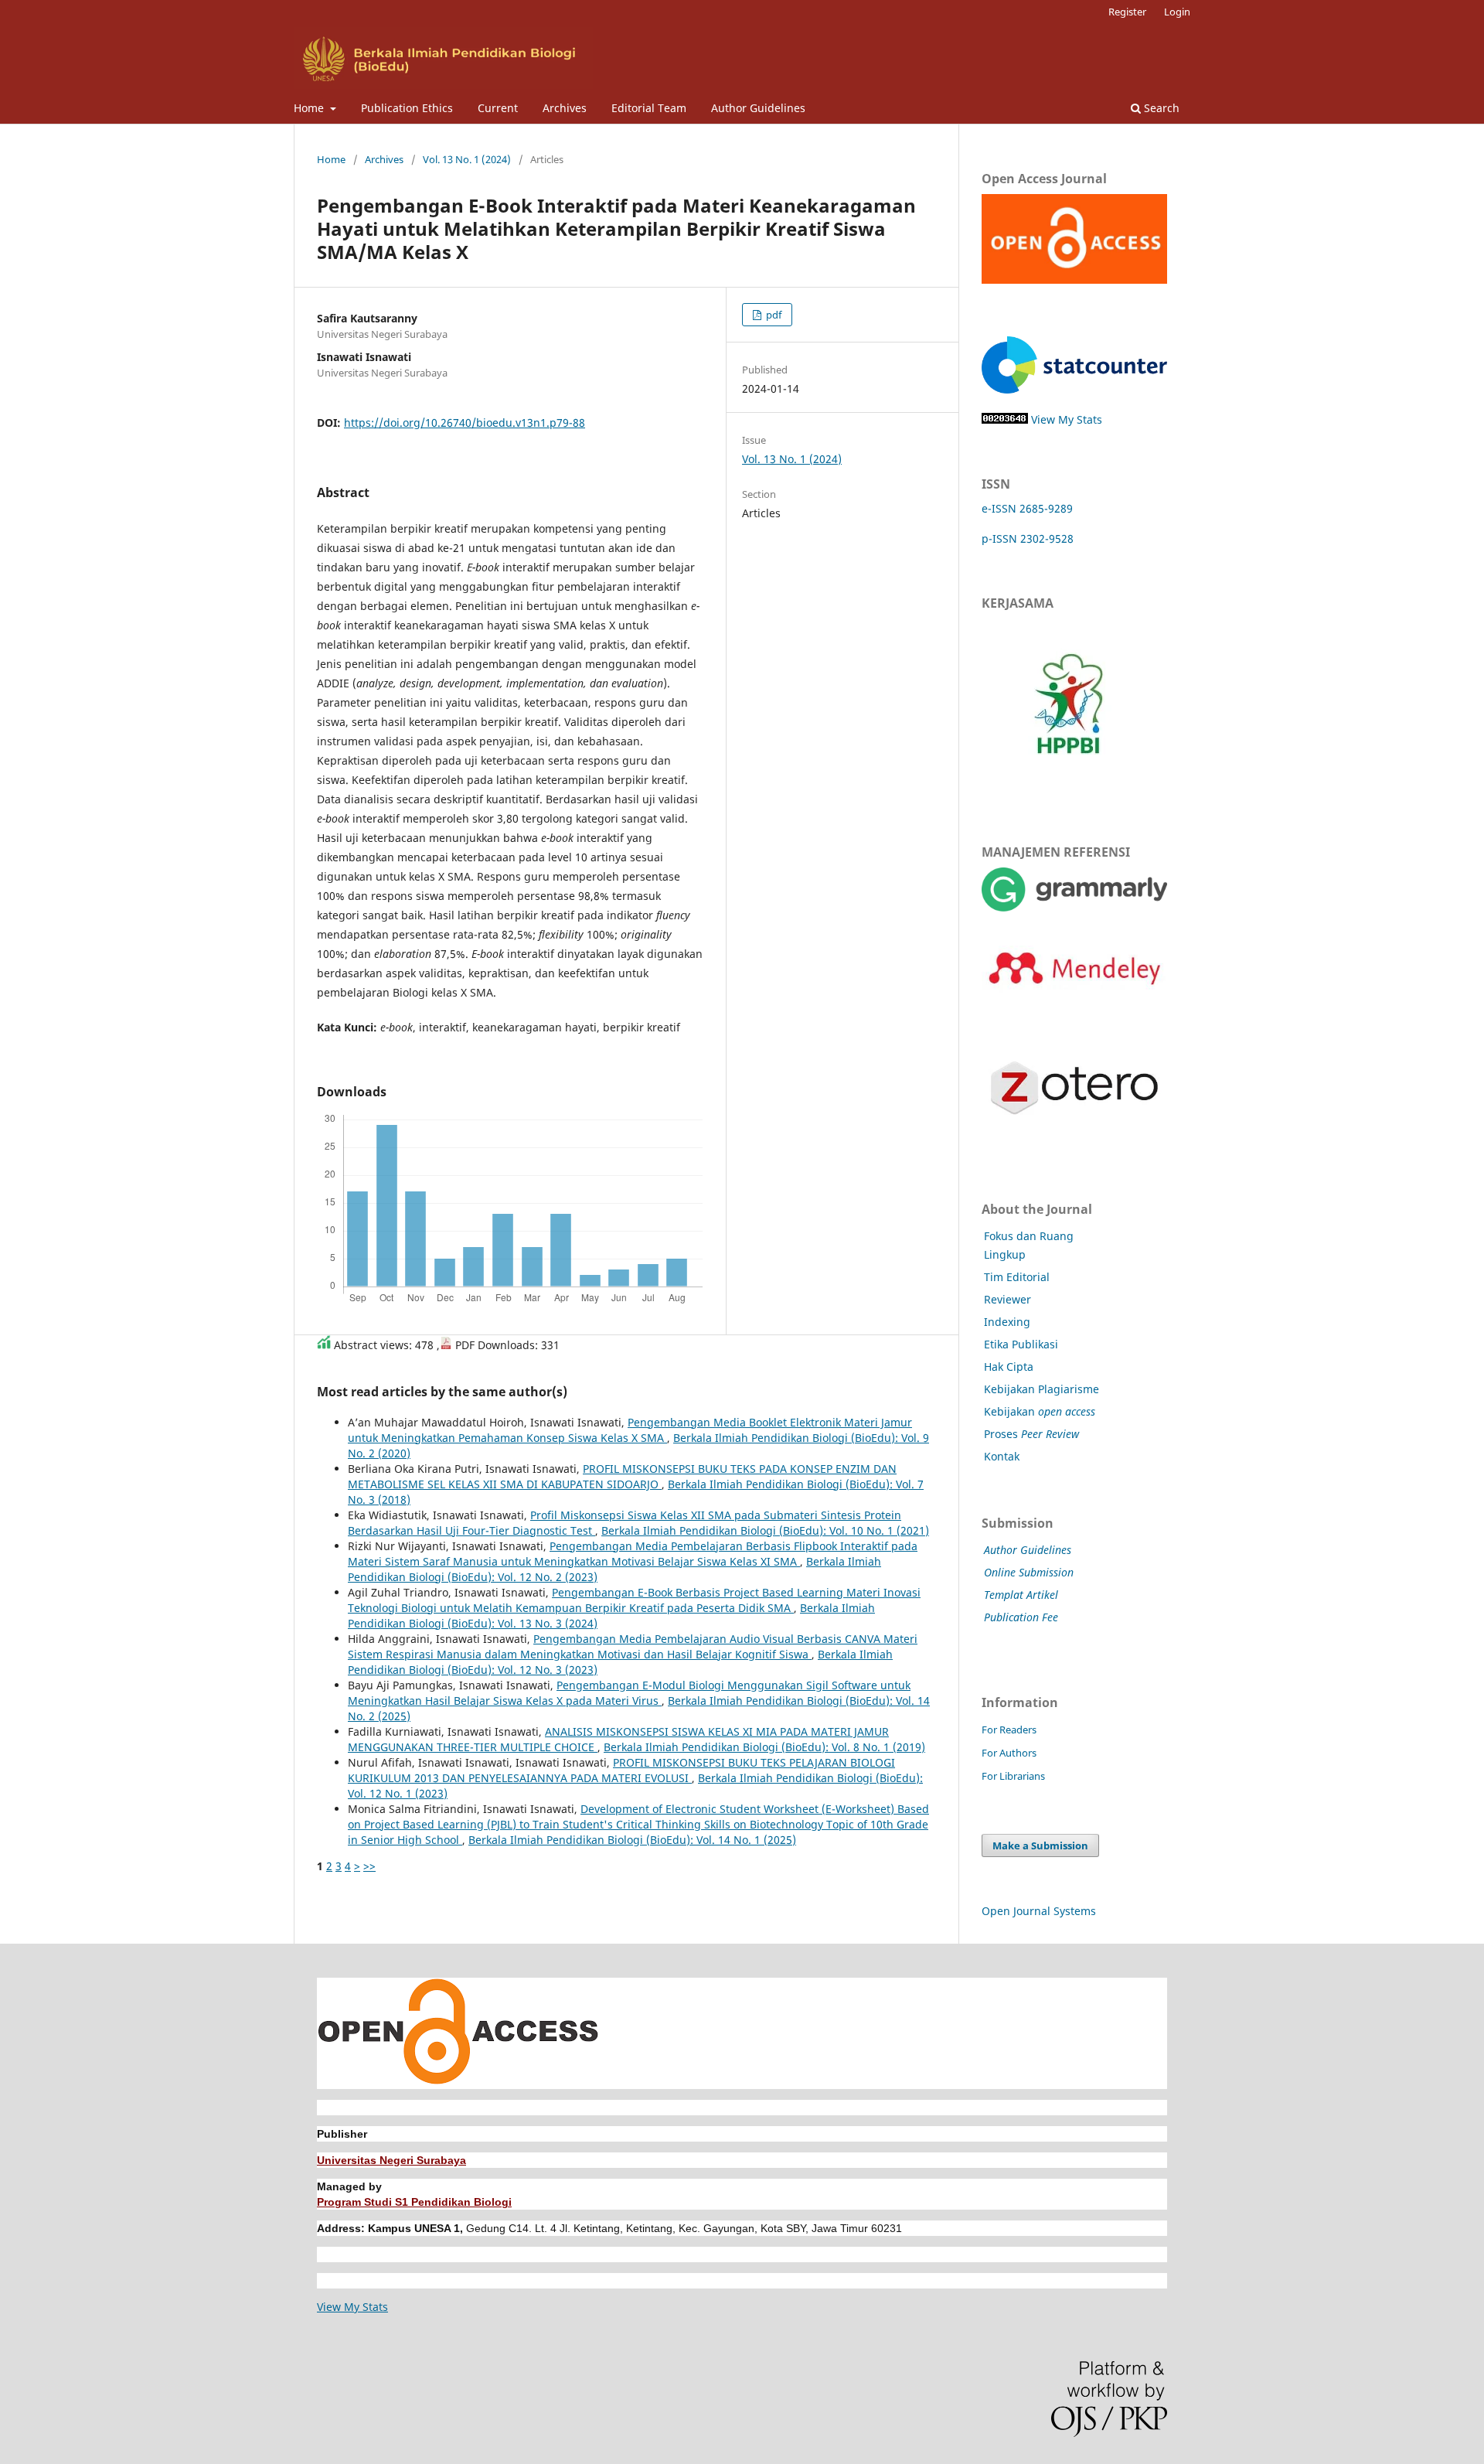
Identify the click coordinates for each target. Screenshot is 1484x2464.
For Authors (1009, 1753)
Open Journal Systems (1039, 1911)
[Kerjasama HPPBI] (1069, 788)
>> (369, 1866)
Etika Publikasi (1021, 1344)
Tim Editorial (1017, 1277)
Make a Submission (1040, 1845)
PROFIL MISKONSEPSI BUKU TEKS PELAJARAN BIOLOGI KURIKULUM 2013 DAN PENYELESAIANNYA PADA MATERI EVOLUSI (621, 1770)
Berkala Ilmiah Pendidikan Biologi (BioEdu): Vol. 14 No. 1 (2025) (632, 1840)
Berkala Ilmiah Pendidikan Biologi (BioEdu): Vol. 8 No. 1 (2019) (764, 1747)
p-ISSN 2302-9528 (1028, 538)
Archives (565, 108)
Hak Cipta (1009, 1367)
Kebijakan (1040, 1411)
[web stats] (1005, 419)
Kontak (1002, 1456)
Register (1127, 12)
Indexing (1007, 1322)
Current (498, 108)
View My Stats (1067, 419)
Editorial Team (649, 108)
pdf (773, 315)
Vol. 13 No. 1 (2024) (467, 159)
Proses (1031, 1434)
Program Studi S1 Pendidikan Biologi (414, 2202)
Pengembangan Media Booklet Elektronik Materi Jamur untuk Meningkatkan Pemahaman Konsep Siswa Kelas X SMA (630, 1430)
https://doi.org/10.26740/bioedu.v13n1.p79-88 (465, 423)
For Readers (1009, 1730)
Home (310, 108)
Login (1177, 12)
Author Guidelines (758, 108)
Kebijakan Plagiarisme (1042, 1389)
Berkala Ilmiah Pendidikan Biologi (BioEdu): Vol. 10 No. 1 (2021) (765, 1530)
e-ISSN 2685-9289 (1027, 508)
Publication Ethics (407, 108)
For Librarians (1013, 1776)
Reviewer (1007, 1299)
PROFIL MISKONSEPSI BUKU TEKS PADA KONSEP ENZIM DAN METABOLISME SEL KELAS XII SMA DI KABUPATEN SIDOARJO (622, 1476)
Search (1160, 108)
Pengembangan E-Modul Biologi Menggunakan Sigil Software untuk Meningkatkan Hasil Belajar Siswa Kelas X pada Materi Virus (629, 1693)
